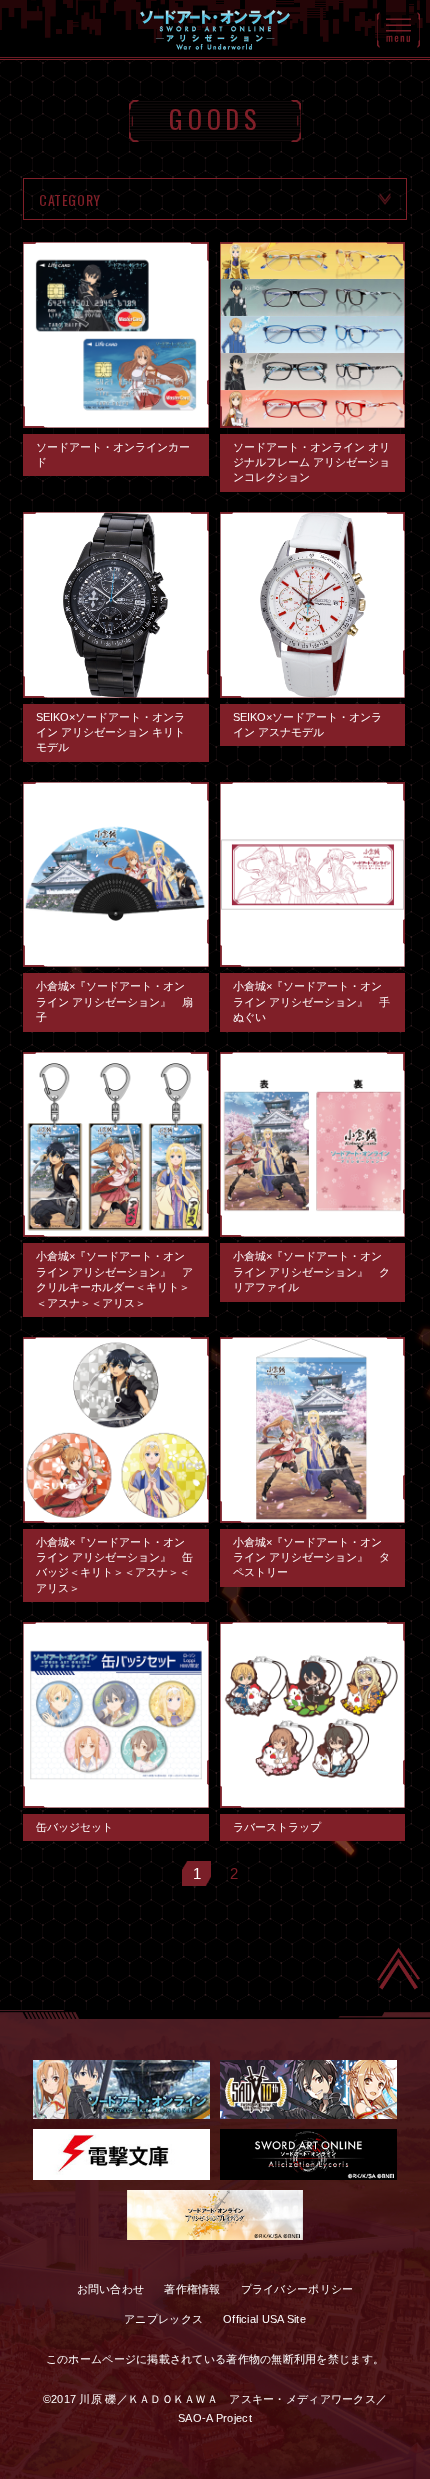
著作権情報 (192, 2289)
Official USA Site (264, 2319)
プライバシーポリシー (297, 2289)
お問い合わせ (111, 2289)
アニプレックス (163, 2319)
